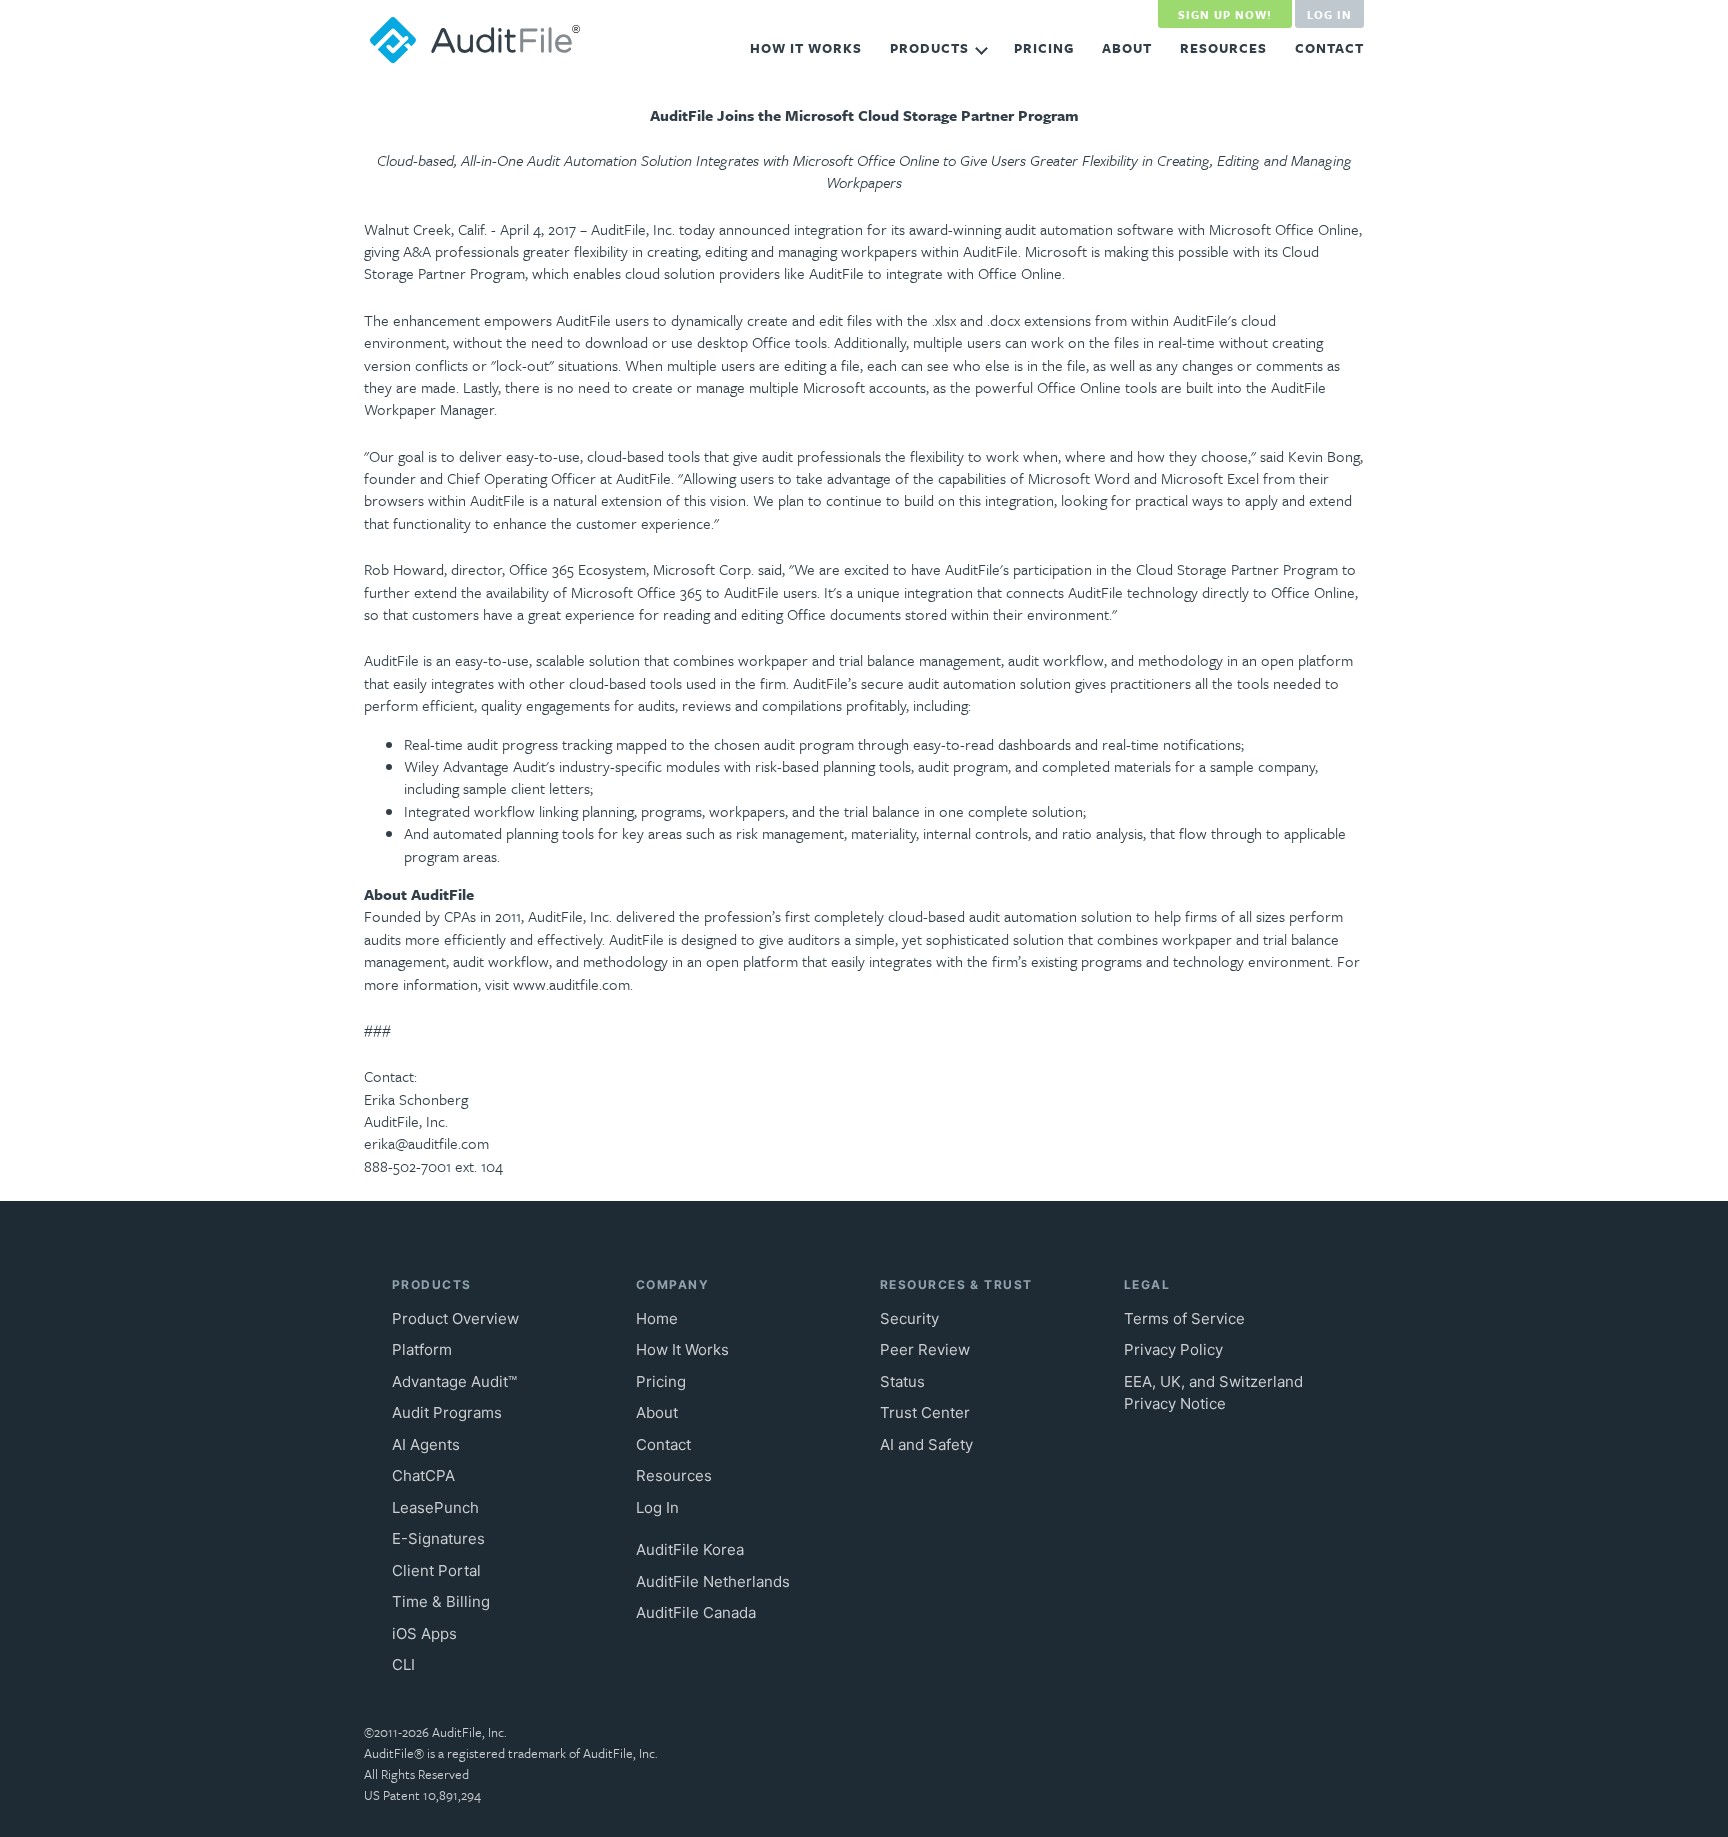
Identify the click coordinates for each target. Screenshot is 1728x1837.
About (1127, 48)
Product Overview (455, 1318)
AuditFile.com (476, 40)
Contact (1329, 48)
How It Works (806, 48)
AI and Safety (926, 1444)
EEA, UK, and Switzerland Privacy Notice (1213, 1393)
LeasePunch (435, 1507)
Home (657, 1318)
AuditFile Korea (690, 1549)
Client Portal (436, 1570)
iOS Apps (424, 1633)
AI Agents (426, 1444)
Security (909, 1318)
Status (902, 1381)
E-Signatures (438, 1538)
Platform (422, 1349)
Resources (1223, 48)
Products (929, 48)
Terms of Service (1184, 1318)
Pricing (1044, 48)
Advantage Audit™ (454, 1381)
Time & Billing (441, 1601)
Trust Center (925, 1412)
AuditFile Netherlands (713, 1581)
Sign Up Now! (1225, 14)
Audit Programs (447, 1412)
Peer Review (925, 1349)
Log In (1329, 14)
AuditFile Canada (696, 1612)
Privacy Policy (1173, 1349)
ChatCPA (423, 1475)
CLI (403, 1664)
